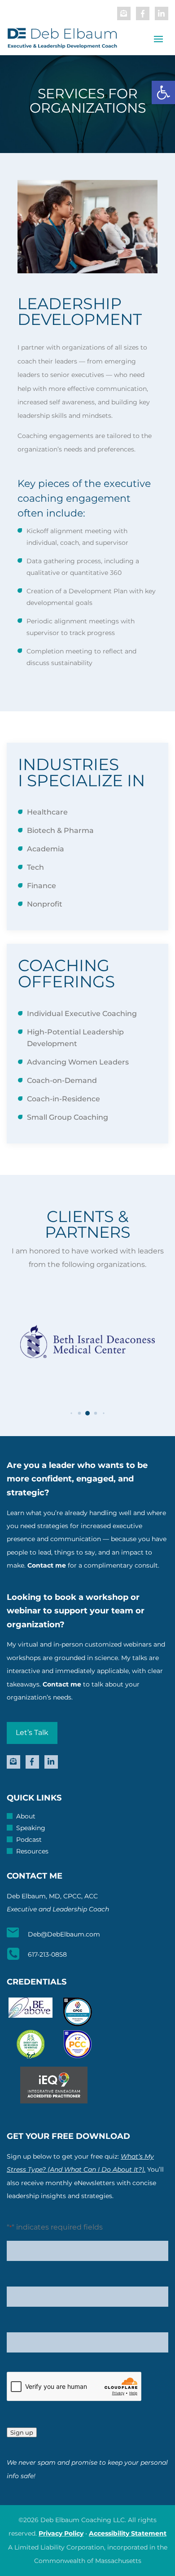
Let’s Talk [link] (32, 1733)
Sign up (22, 2432)
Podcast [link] (29, 1840)
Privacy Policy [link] (61, 2533)
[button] (71, 1413)
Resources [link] (32, 1852)
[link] (163, 92)
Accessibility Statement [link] (128, 2533)
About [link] (26, 1817)
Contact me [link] (47, 1565)
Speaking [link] (31, 1828)
